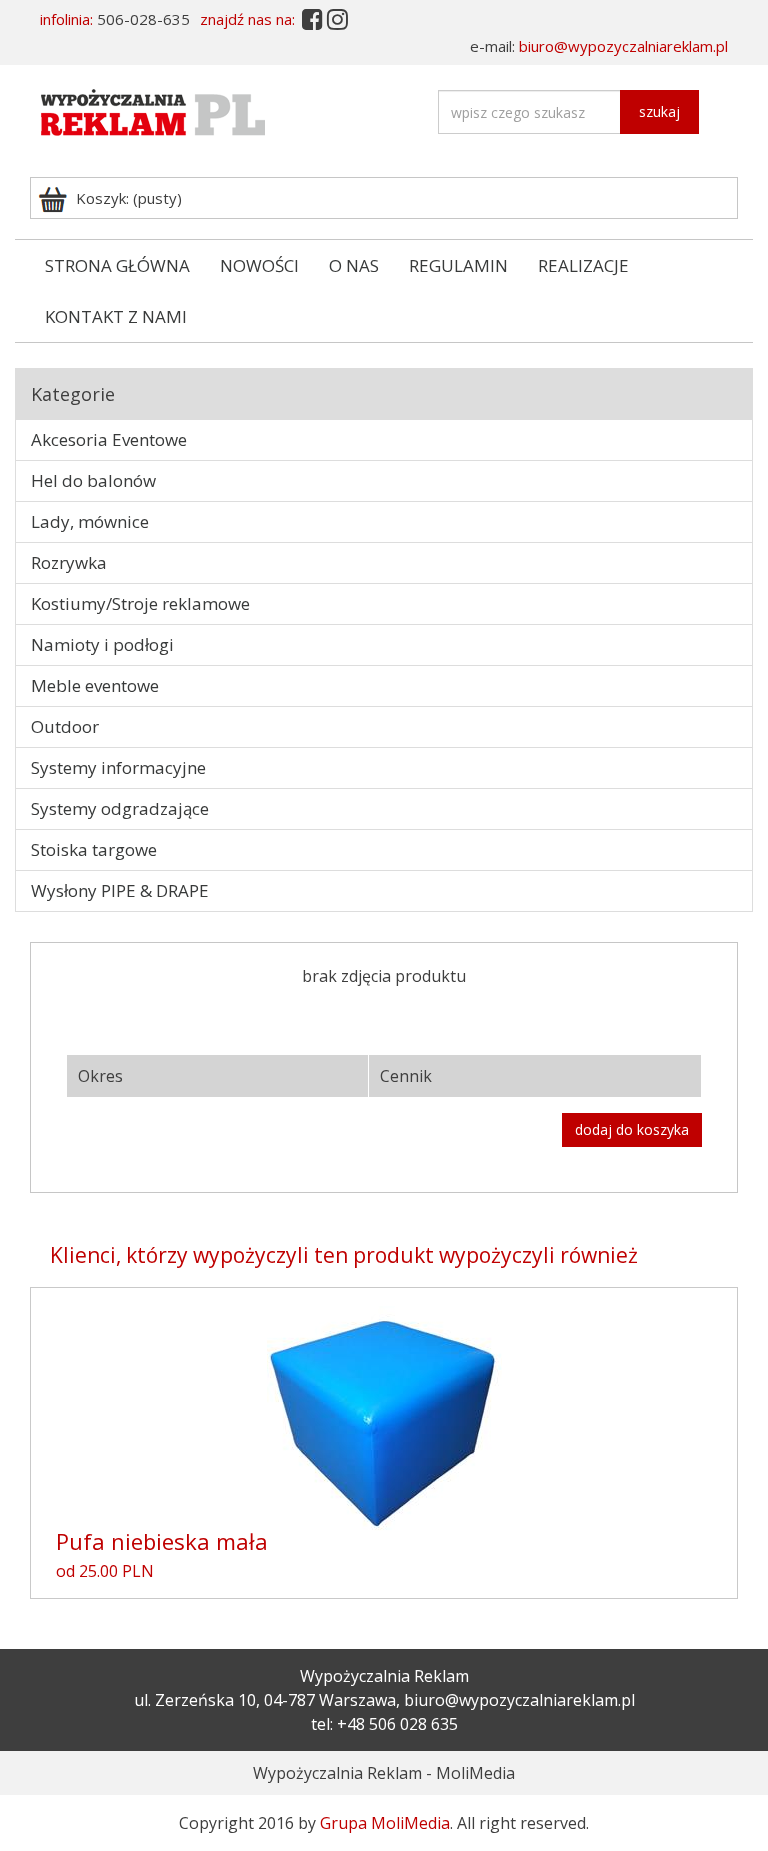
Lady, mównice (90, 521)
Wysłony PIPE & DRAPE (120, 890)
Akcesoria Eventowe (109, 439)
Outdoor (65, 726)
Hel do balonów (93, 480)
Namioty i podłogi (102, 644)
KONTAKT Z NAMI (116, 316)
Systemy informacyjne (118, 767)
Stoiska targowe (94, 849)
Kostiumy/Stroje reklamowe (140, 603)
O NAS (354, 265)
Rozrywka (69, 562)
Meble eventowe (95, 685)
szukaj (659, 111)
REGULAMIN (458, 265)
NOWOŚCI (259, 265)
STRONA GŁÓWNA (117, 265)
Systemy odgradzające (120, 808)
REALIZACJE (583, 265)
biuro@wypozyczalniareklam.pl (623, 46)
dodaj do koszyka (632, 1129)
